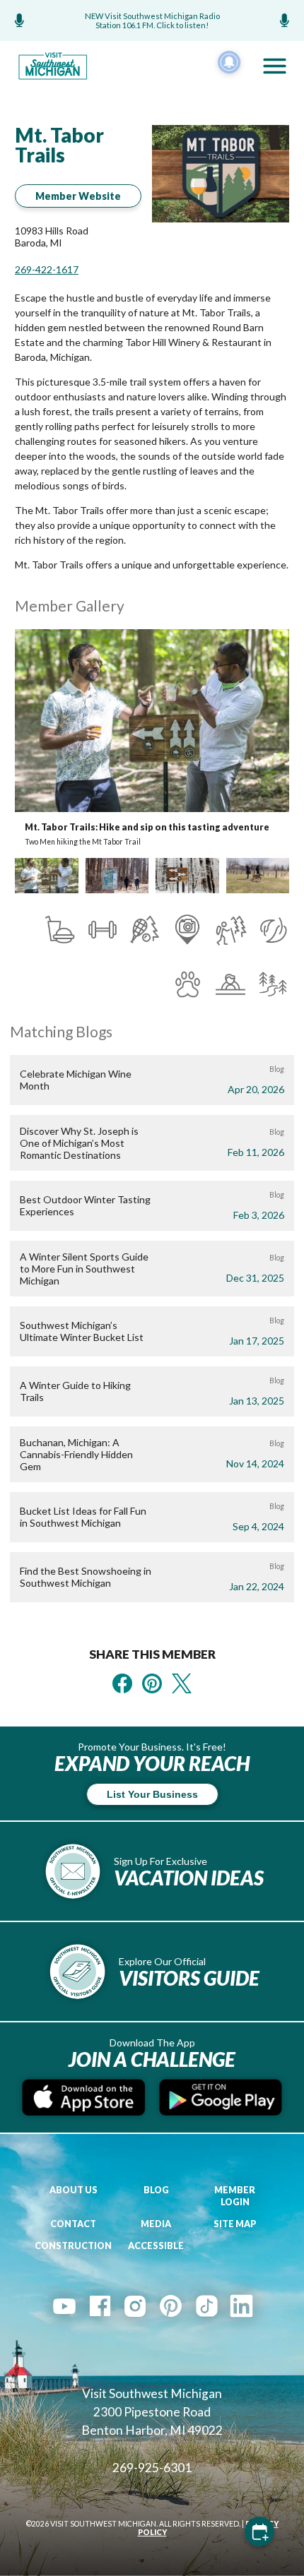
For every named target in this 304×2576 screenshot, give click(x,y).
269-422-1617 (47, 269)
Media (156, 2224)
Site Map (235, 2224)
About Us (74, 2190)
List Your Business (152, 1794)
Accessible (156, 2246)
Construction (73, 2246)
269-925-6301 (152, 2468)
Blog (156, 2190)
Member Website (78, 196)
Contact (73, 2224)
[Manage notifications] (229, 62)
